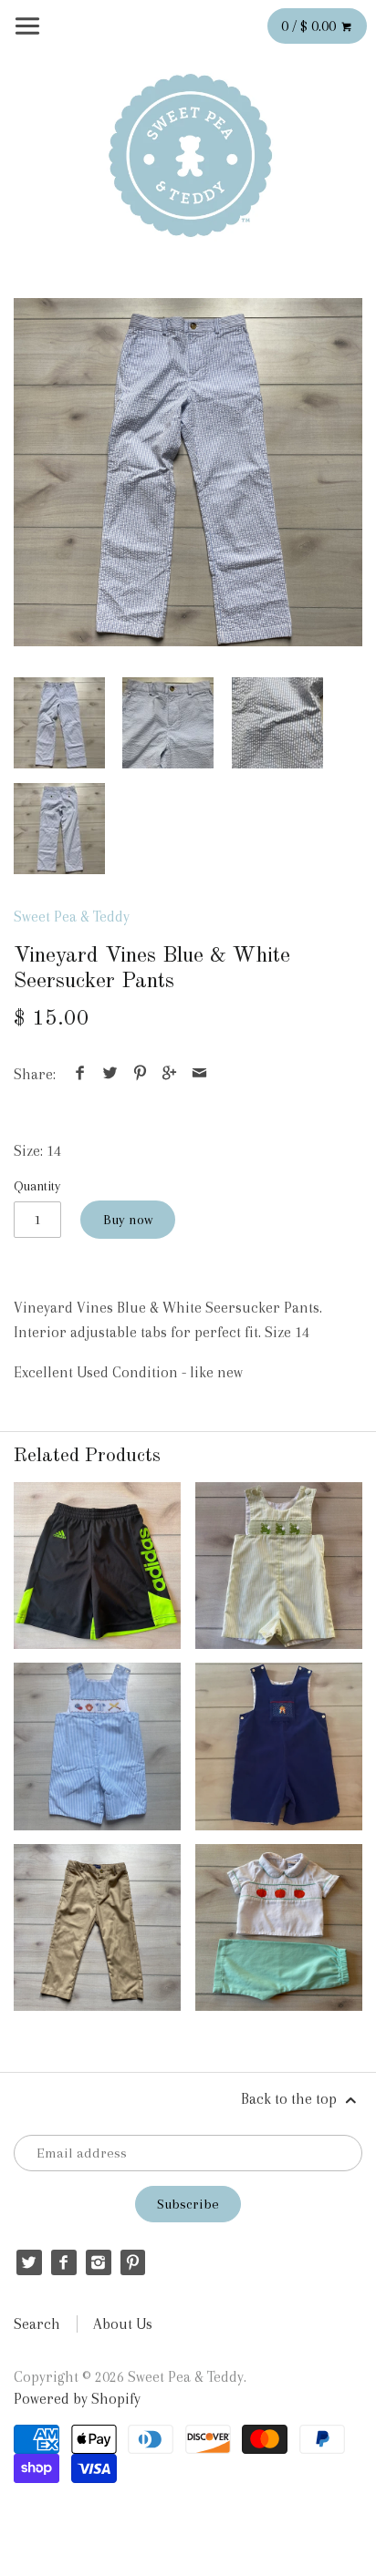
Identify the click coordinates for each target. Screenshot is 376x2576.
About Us (123, 2324)
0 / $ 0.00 (310, 26)
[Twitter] (29, 2262)
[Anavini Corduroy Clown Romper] (279, 1746)
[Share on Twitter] (110, 1074)
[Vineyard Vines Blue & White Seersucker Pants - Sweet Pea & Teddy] (188, 472)
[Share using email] (199, 1074)
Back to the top (291, 2099)
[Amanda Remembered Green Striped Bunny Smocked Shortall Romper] (279, 1566)
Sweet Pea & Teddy (72, 917)
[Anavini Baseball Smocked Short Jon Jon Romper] (97, 1746)
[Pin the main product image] (140, 1074)
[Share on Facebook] (80, 1074)
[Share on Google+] (170, 1074)
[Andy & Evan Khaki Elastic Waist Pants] (97, 1927)
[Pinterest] (133, 2262)
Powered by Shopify (77, 2399)
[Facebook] (63, 2262)
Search (37, 2324)
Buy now (128, 1220)
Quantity (37, 1186)
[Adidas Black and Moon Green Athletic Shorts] (97, 1566)
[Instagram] (98, 2262)
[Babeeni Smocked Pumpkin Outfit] (279, 1927)
